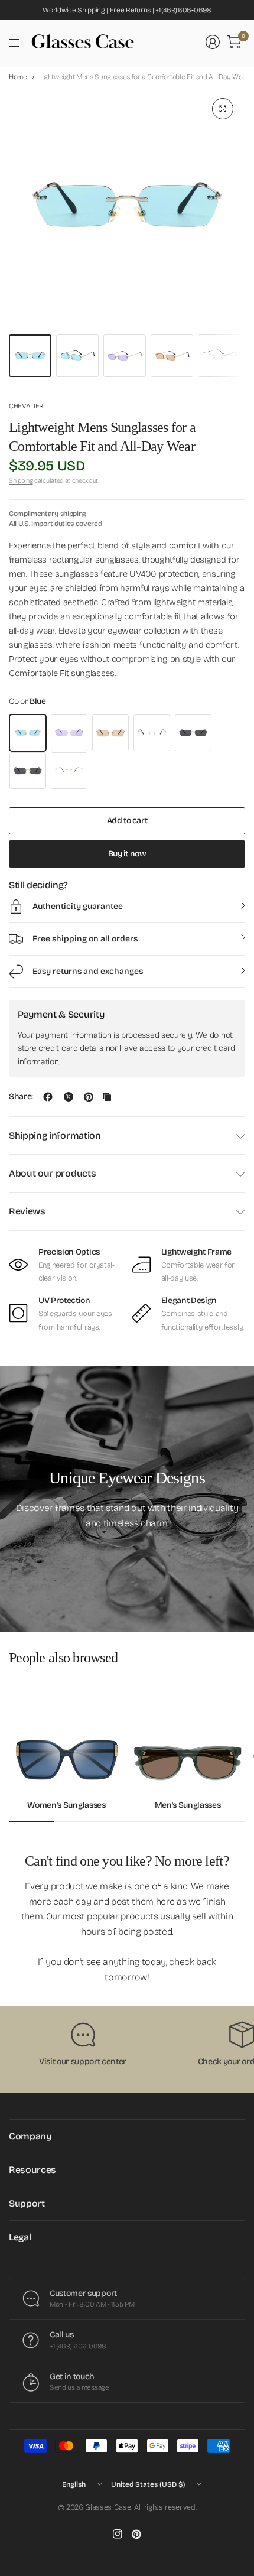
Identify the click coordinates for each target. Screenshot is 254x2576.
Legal (20, 2237)
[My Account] (213, 42)
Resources (32, 2170)
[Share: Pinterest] (89, 1097)
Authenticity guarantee (78, 906)
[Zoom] (223, 109)
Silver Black (193, 733)
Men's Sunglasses (188, 1805)
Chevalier (26, 406)
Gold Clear (69, 771)
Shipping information (55, 1136)
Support (27, 2203)
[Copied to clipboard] (107, 1097)
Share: (21, 1097)
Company (30, 2136)
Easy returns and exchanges (88, 971)
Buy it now (127, 854)
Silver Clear (152, 733)
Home (18, 77)
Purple (69, 733)
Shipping (21, 481)
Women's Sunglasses (66, 1805)
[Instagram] (118, 2534)
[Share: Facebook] (48, 1097)
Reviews (27, 1211)
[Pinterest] (136, 2534)
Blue (28, 733)
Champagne (110, 733)
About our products (52, 1173)
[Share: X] (69, 1097)
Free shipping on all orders (85, 939)
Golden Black (28, 771)
